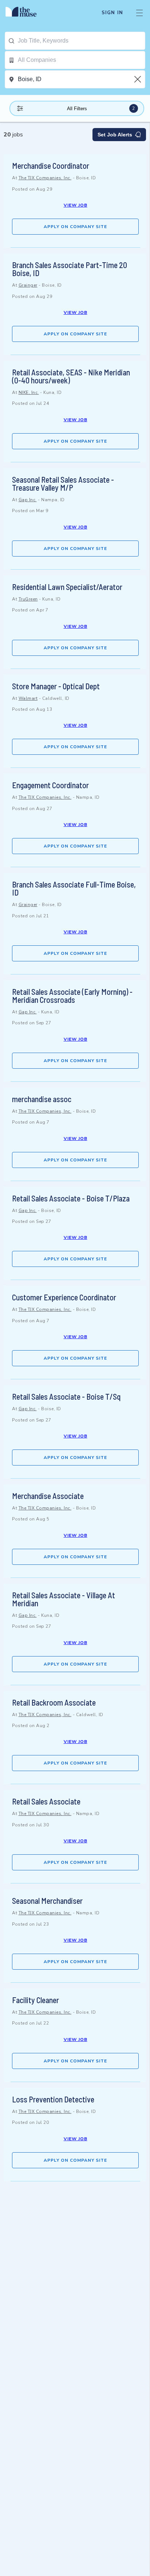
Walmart (28, 698)
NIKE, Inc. (29, 392)
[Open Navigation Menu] (139, 13)
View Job (76, 205)
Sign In (112, 13)
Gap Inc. (28, 500)
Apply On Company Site (75, 227)
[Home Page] (25, 13)
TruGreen (28, 599)
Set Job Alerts (115, 135)
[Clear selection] (138, 79)
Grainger (28, 285)
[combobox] (81, 41)
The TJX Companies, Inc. (45, 178)
